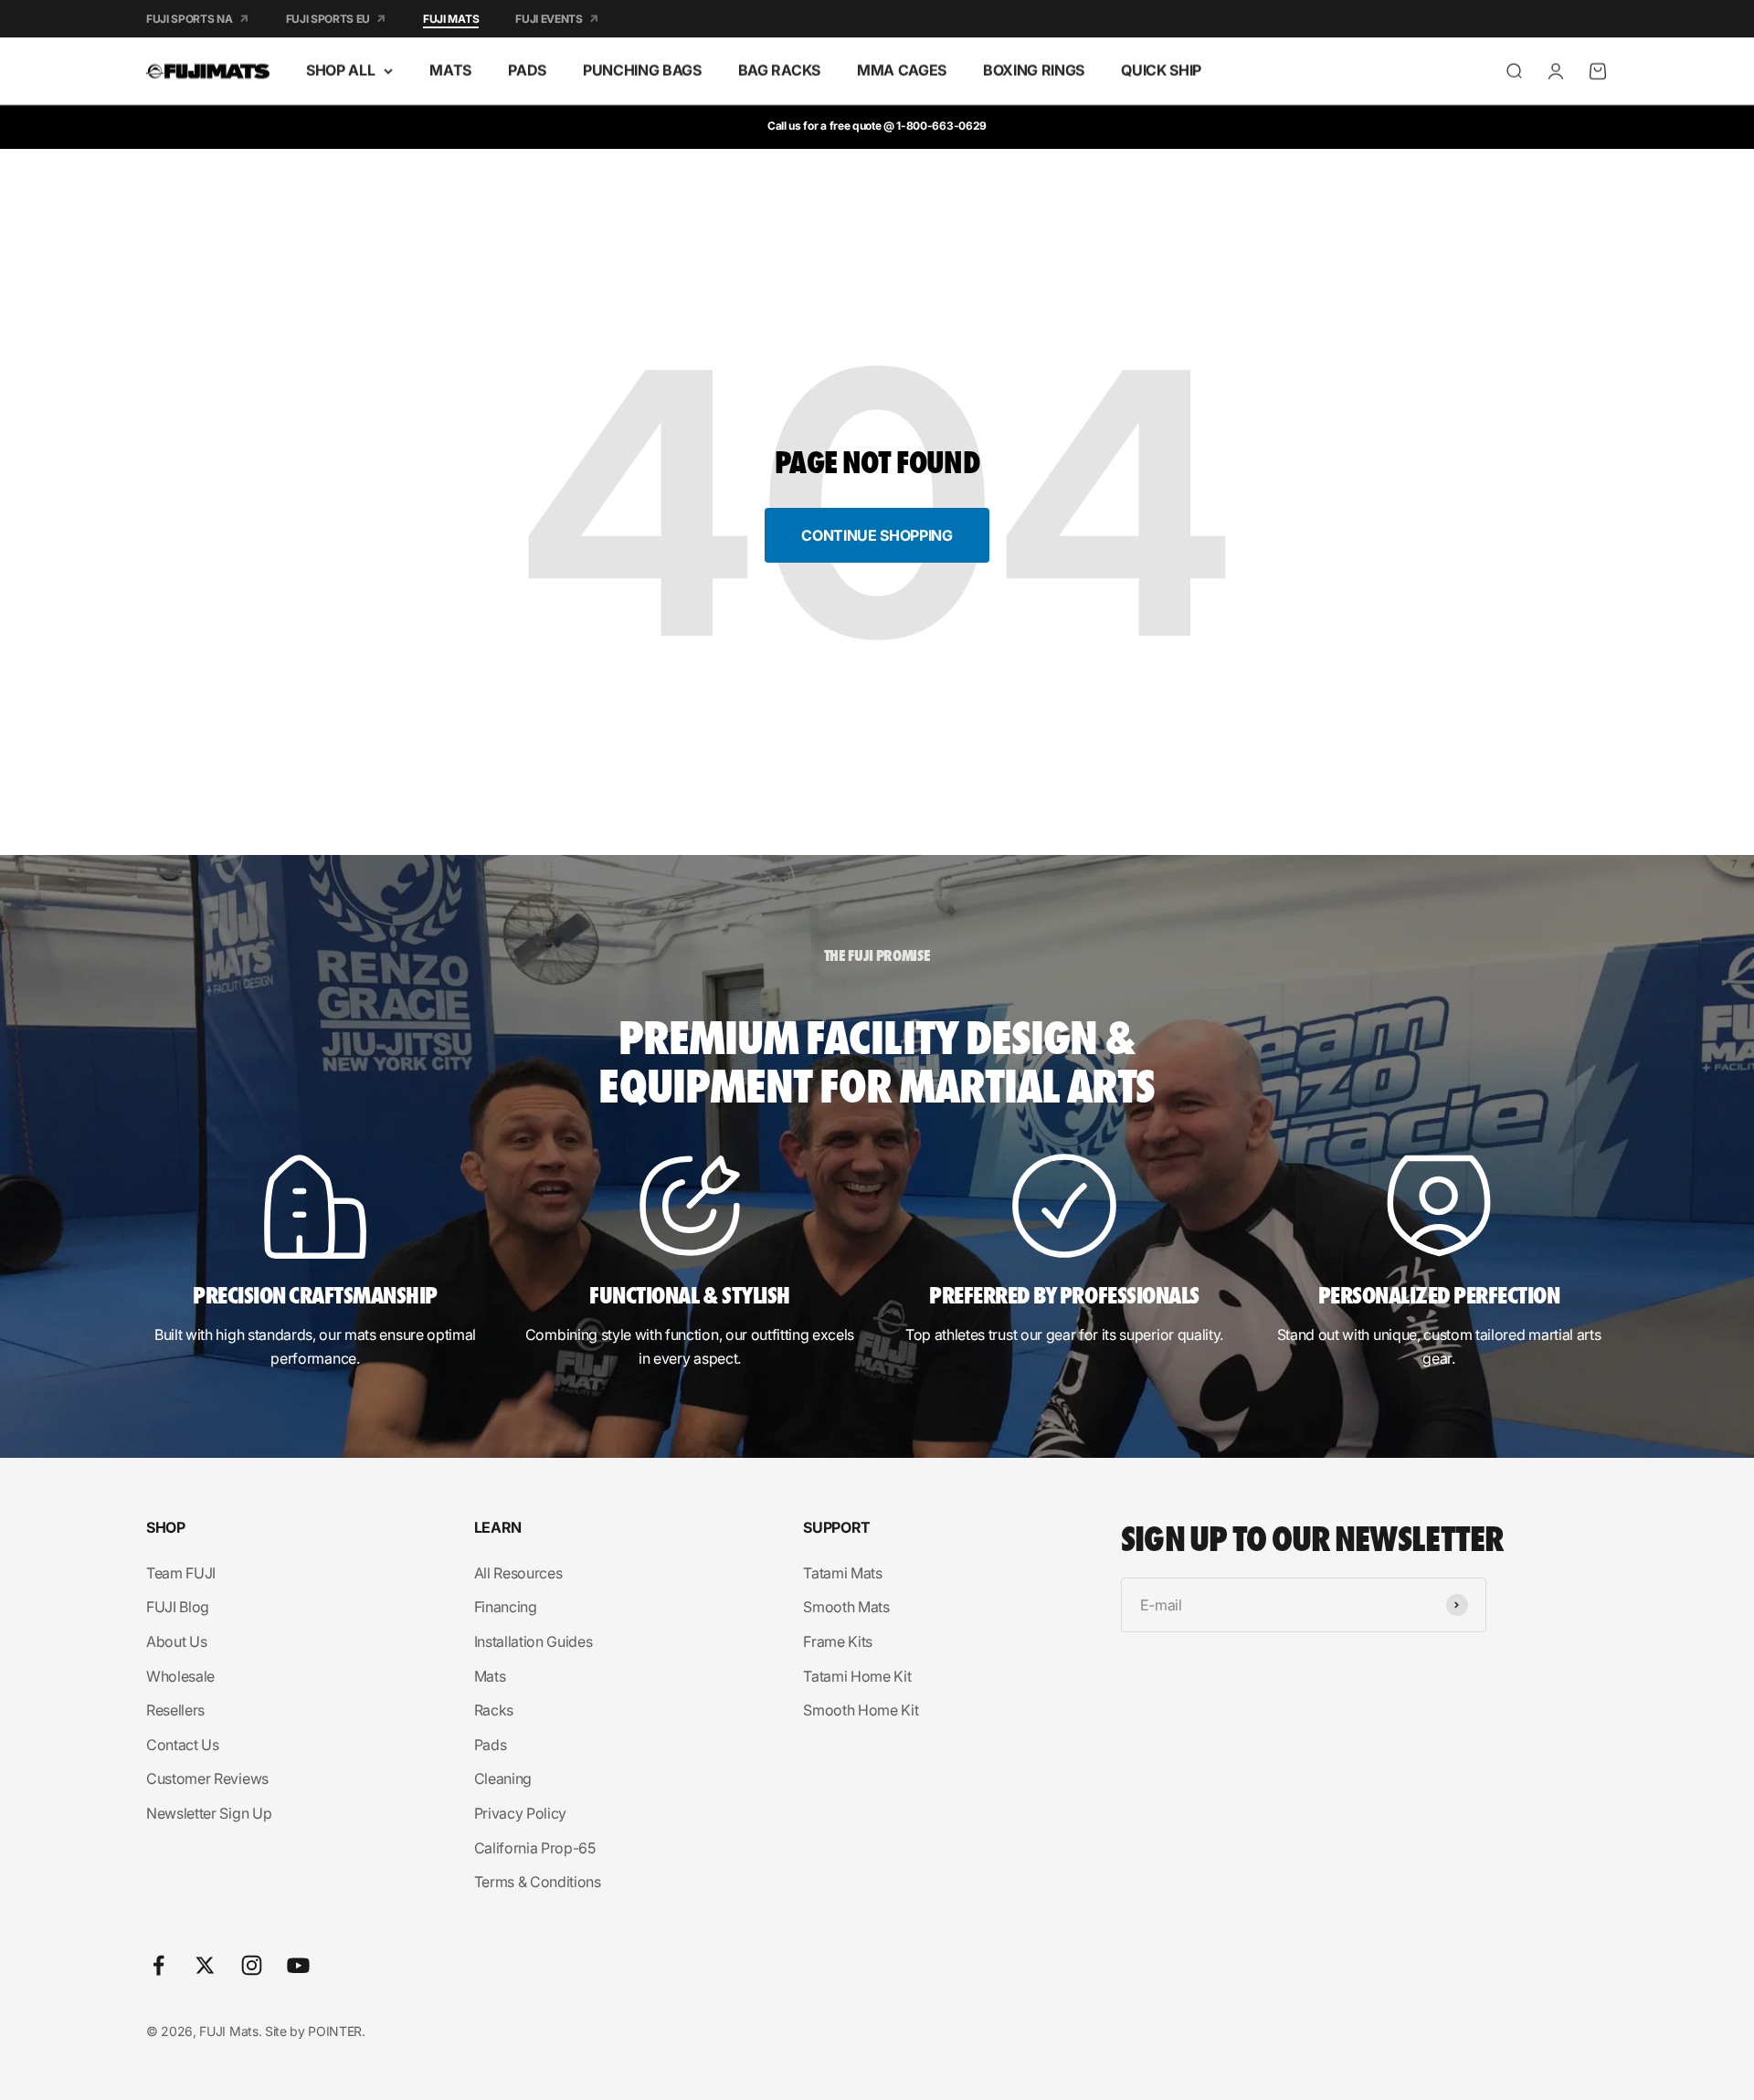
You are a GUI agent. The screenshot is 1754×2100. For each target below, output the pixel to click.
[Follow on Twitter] (205, 1965)
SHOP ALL (340, 70)
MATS (450, 70)
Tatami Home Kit (857, 1676)
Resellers (175, 1710)
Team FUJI (181, 1573)
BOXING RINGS (1034, 70)
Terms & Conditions (538, 1882)
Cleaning (503, 1778)
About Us (176, 1641)
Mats (490, 1676)
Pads (491, 1745)
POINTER (335, 2031)
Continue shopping (877, 535)
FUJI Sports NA (190, 19)
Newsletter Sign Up (209, 1813)
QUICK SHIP (1161, 70)
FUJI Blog (178, 1607)
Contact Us (183, 1745)
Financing (506, 1607)
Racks (494, 1710)
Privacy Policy (521, 1813)
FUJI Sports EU (328, 19)
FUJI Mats (451, 19)
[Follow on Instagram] (252, 1965)
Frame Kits (838, 1641)
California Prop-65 (535, 1848)
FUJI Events (549, 19)
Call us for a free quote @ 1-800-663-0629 (877, 126)
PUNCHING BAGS (642, 70)
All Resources (518, 1573)
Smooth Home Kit (861, 1710)
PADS (527, 70)
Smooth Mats (846, 1607)
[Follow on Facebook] (158, 1965)
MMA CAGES (902, 70)
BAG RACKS (779, 70)
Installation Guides (534, 1641)
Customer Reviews (207, 1778)
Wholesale (180, 1676)
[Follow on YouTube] (298, 1965)
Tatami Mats (842, 1573)
